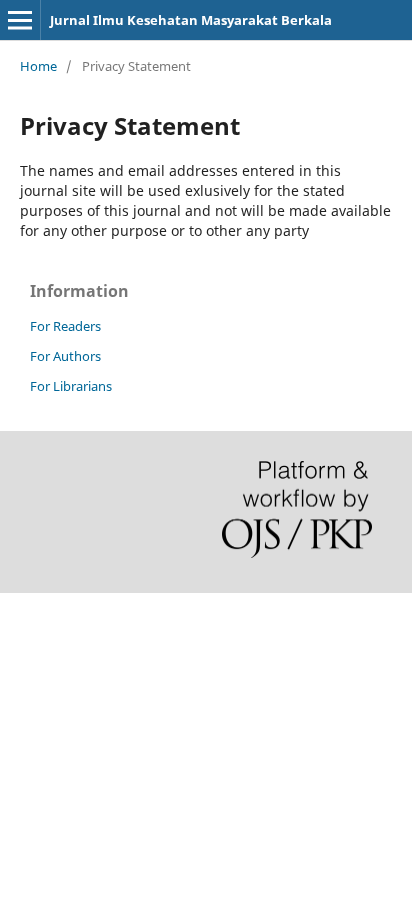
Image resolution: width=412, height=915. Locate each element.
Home (38, 66)
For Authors (65, 356)
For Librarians (71, 386)
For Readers (65, 326)
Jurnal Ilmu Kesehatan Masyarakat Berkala (191, 20)
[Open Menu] (20, 20)
